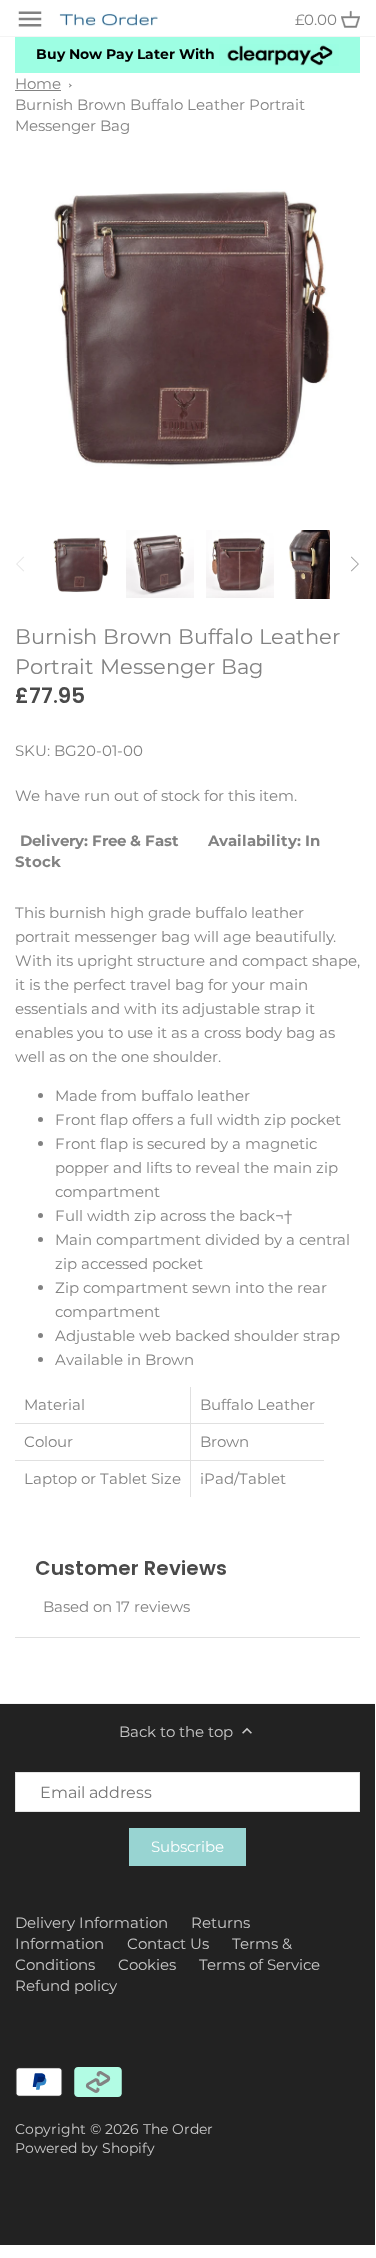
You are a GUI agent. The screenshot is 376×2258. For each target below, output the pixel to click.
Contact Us (168, 1943)
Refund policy (66, 1985)
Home (38, 83)
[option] (80, 564)
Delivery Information (91, 1922)
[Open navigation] (30, 19)
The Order (178, 2129)
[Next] (354, 564)
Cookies (147, 1964)
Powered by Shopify (85, 2148)
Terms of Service (259, 1964)
